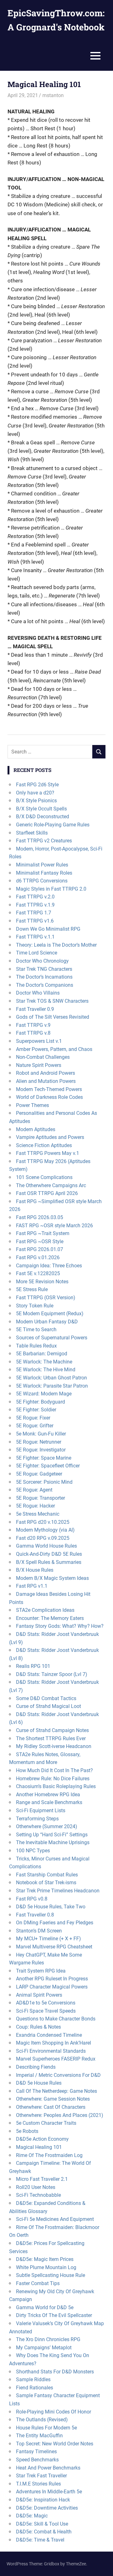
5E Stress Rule (32, 1289)
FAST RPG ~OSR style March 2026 (54, 1226)
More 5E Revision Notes (42, 1282)
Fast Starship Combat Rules (47, 1875)
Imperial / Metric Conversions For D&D (58, 2075)
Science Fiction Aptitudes (44, 1145)
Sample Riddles (33, 2379)
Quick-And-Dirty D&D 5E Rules (49, 1554)
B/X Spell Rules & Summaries (49, 1562)
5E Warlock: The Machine (44, 1362)
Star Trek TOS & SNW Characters (52, 1001)
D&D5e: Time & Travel (40, 2540)
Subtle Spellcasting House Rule (51, 2275)
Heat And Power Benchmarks (48, 2468)
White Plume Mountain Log (46, 2267)
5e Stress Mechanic (38, 1514)
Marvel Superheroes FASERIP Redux (56, 2059)
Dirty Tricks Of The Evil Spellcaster (54, 2315)
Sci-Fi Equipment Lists (41, 1810)
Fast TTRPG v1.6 (35, 921)
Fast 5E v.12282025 (38, 1273)
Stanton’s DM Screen (39, 1931)
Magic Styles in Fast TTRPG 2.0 (51, 889)
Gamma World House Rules (46, 1546)
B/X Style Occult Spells (41, 809)
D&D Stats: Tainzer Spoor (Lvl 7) (52, 1674)
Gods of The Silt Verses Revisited (53, 1017)
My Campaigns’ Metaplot (44, 2348)
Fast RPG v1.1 (32, 1586)
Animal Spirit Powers (39, 1995)
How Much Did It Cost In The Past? (54, 1770)
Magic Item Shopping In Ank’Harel (54, 2043)
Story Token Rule (35, 1306)
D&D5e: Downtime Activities (47, 2508)
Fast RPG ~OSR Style (40, 1241)
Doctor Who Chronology (42, 961)
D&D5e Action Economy (42, 2139)
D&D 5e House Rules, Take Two (51, 1907)
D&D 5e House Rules (39, 2083)
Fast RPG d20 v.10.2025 (43, 1522)
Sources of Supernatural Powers (52, 1338)
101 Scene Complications (44, 1177)
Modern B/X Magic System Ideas (52, 1578)
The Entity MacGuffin (39, 2436)
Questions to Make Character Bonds (56, 2019)
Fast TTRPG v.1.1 (35, 937)
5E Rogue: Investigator (41, 1450)
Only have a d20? (35, 793)
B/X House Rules (35, 1570)
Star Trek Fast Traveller (41, 2476)
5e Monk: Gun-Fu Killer (41, 1434)
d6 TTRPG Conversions (42, 881)
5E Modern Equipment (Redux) (50, 1314)
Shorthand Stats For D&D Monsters (55, 2372)
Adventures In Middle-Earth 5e (49, 2492)
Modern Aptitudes (36, 1129)
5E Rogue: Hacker (35, 1506)
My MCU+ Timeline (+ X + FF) (48, 1939)
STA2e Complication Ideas (45, 1610)
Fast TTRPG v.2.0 (35, 897)
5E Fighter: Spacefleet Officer (48, 1466)
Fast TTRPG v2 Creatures (44, 841)
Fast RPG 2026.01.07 (40, 1249)
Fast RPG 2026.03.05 (40, 1217)
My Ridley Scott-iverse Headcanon (54, 1746)
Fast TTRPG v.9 (33, 1025)
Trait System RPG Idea (41, 1971)
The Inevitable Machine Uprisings (53, 1842)
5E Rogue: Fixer (33, 1418)
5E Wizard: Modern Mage (44, 1394)
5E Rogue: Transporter (40, 1498)
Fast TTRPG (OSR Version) (46, 1298)
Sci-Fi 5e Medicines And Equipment (55, 2219)
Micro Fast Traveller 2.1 (42, 2179)
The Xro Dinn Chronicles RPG (48, 2339)
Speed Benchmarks (37, 2460)
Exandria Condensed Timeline (49, 2035)
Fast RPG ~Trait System (43, 1233)
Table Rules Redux (36, 1346)
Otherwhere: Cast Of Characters (51, 2107)
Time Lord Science (37, 953)
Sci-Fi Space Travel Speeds (46, 2011)
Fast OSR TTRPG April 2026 (47, 1193)
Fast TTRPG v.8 (33, 1033)
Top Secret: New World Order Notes (55, 2444)
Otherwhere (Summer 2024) (47, 1826)
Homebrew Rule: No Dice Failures (53, 1779)
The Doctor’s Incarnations (44, 977)
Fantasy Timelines (36, 2452)
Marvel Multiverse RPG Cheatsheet (54, 1947)
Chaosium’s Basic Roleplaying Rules (56, 1786)
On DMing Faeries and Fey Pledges (55, 1923)
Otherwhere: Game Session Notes (53, 2099)
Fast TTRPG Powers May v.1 (48, 1153)
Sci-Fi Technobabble (38, 2195)
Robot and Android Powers (46, 1073)
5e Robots (27, 2131)
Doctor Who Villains (38, 993)
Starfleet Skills (32, 833)
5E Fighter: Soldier (36, 1410)
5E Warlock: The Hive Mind (46, 1370)
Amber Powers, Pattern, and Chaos (54, 1049)
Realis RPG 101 (33, 1666)
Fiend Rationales (35, 2388)
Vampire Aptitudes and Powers (50, 1137)
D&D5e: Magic (32, 2516)
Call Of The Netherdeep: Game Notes (56, 2091)
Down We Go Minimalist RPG (48, 929)
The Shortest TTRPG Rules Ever (51, 1738)
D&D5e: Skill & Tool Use (42, 2524)
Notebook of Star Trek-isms (46, 1883)
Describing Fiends (36, 2067)
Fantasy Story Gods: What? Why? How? (60, 1626)
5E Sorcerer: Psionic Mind (44, 1482)
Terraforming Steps (37, 1819)
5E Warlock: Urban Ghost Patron (51, 1378)
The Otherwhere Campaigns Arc (51, 1185)
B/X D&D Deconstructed (43, 817)
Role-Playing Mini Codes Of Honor (54, 2412)
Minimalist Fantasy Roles (44, 873)
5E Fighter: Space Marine (44, 1458)
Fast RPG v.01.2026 (38, 1257)
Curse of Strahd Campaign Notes (52, 1730)
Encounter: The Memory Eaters (50, 1618)
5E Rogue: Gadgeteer (39, 1474)
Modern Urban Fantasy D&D (47, 1322)
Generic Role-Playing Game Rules (53, 825)
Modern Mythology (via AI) (45, 1530)
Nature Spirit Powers (39, 1065)
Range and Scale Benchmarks (49, 1802)
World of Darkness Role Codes (49, 1097)
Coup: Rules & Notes (38, 2027)
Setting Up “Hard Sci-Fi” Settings (52, 1835)
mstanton (53, 95)
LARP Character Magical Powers (52, 1987)
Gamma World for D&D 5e (45, 2307)
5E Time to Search (36, 1329)
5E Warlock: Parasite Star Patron (52, 1386)
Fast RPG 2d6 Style (37, 785)
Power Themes (32, 1105)
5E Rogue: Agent (34, 1490)
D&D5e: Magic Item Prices (45, 2259)
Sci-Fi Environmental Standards (51, 2051)
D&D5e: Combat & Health (44, 2532)
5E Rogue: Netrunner (39, 1442)
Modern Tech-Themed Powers (49, 1089)
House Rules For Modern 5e (46, 2428)
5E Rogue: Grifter (35, 1426)
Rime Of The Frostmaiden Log (49, 2155)
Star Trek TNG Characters (44, 969)
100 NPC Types (33, 1851)
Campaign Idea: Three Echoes (49, 1266)
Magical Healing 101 (39, 2147)
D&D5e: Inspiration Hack (43, 2500)
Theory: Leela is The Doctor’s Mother (56, 945)
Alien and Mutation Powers (46, 1081)
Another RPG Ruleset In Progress (52, 1979)
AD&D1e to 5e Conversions (46, 2003)
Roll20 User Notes (36, 2187)
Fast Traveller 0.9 (35, 1009)
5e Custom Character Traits (46, 2123)
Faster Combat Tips (38, 2283)
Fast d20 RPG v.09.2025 (43, 1538)
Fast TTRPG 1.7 (34, 913)
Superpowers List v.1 (39, 1041)
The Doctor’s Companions (45, 985)
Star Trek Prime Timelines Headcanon (58, 1891)
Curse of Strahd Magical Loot (48, 1706)
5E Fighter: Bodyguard (40, 1402)
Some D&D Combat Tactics (46, 1698)
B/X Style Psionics (36, 801)
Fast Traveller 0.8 (35, 1915)
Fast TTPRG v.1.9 (35, 905)
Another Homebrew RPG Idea (48, 1795)
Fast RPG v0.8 (32, 1899)
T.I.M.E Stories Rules (38, 2484)
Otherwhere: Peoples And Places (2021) (60, 2115)
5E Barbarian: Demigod (42, 1354)
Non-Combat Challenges (43, 1057)
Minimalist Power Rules (42, 865)
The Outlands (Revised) (42, 2420)
